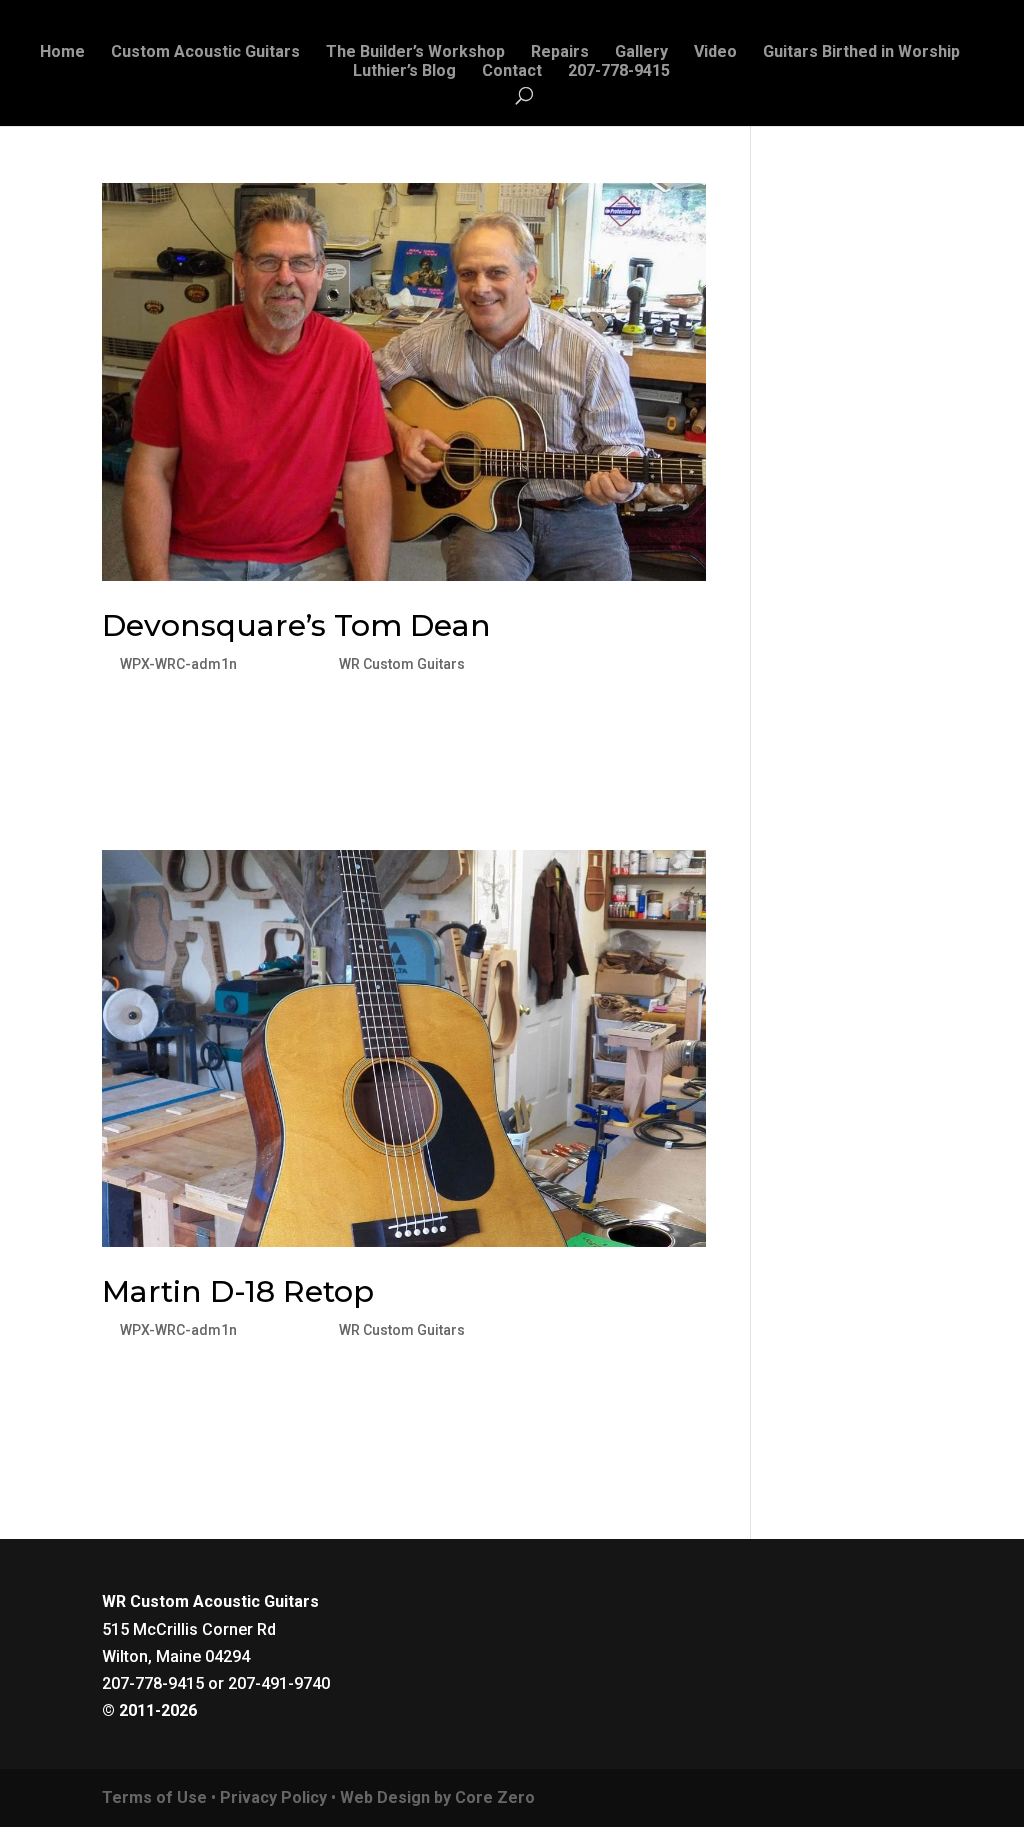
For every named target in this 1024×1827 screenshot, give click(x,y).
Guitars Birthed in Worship (861, 53)
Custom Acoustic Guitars (205, 53)
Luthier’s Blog (404, 72)
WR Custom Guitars (402, 664)
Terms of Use (154, 1797)
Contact (512, 72)
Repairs (560, 53)
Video (715, 53)
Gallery (641, 53)
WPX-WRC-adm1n (178, 664)
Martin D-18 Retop (238, 1291)
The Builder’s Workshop (415, 53)
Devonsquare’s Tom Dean (296, 625)
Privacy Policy (273, 1797)
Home (62, 53)
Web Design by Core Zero (437, 1797)
